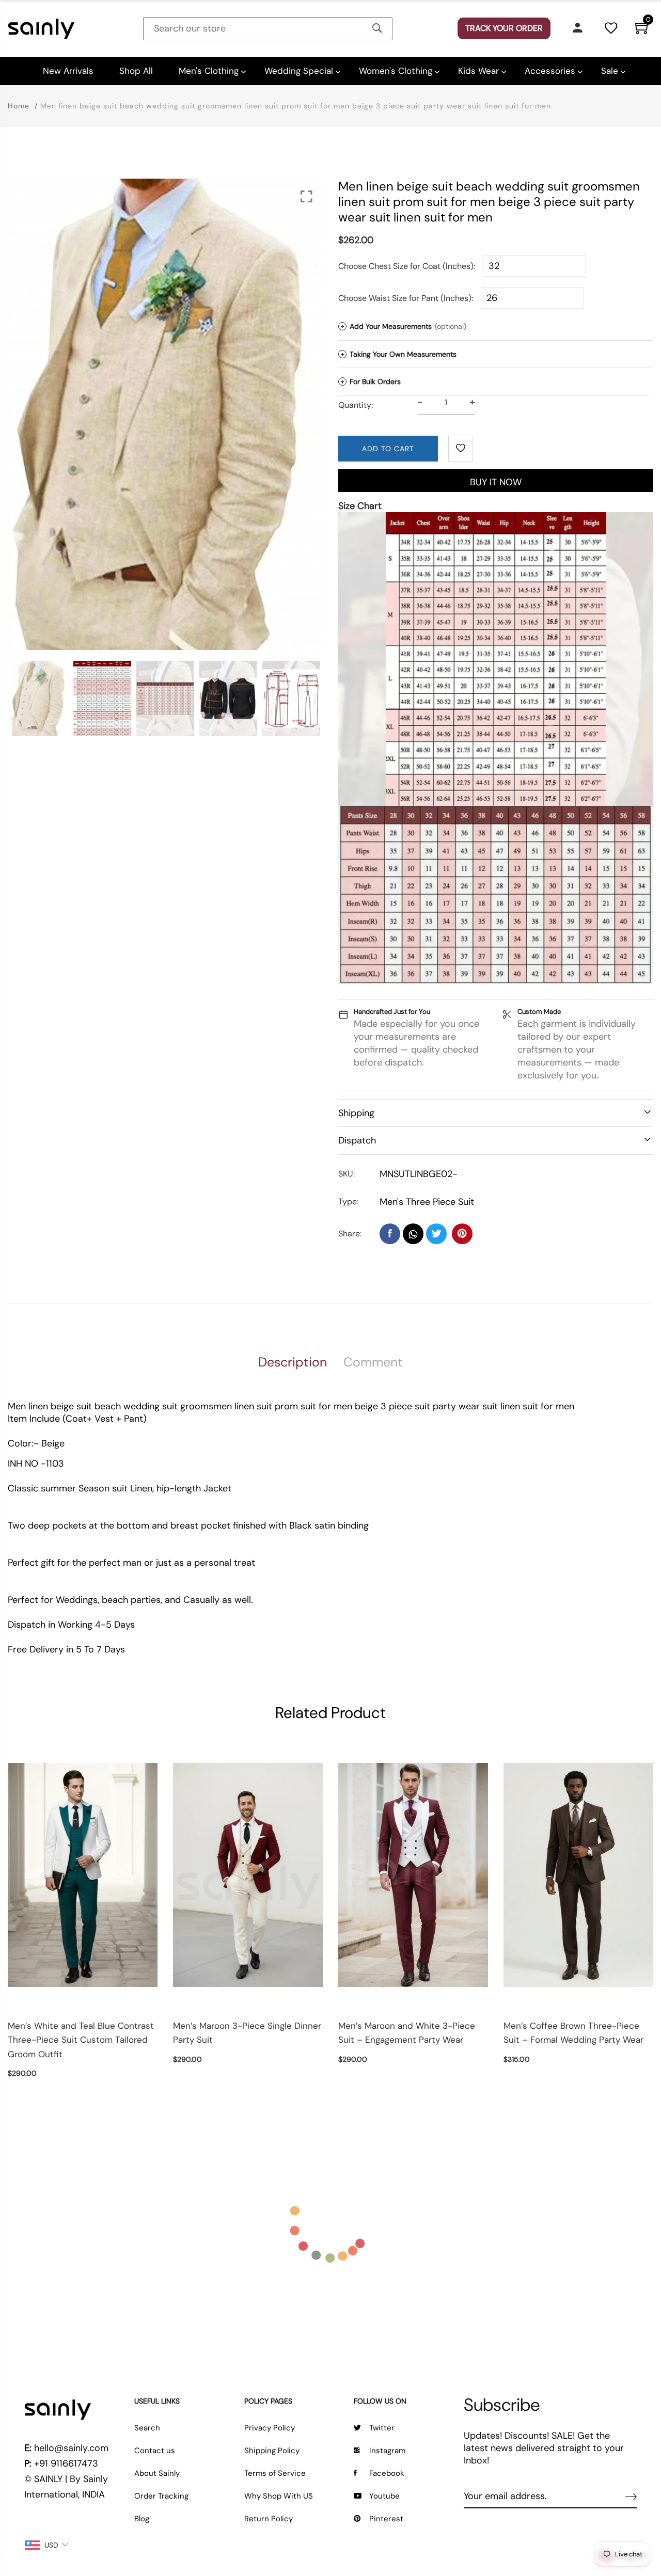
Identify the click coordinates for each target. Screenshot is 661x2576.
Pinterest (386, 2519)
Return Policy (269, 2519)
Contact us (155, 2451)
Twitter (382, 2428)
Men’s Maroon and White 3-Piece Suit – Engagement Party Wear (407, 2033)
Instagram (387, 2451)
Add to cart (388, 449)
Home (19, 106)
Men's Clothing (209, 71)
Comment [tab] (373, 1362)
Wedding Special (299, 71)
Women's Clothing (396, 71)
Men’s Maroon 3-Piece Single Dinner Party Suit (247, 2033)
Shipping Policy (272, 2451)
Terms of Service (275, 2473)
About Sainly (157, 2473)
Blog (142, 2519)
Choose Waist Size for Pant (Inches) (405, 298)
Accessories (550, 71)
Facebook (387, 2473)
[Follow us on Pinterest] (462, 1234)
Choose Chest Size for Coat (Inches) (406, 266)
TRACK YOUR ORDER (504, 28)
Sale (610, 71)
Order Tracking (161, 2496)
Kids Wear (478, 71)
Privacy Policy (270, 2428)
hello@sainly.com (71, 2448)
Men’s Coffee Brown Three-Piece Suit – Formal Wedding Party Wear (573, 2033)
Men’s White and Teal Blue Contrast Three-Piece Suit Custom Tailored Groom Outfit (81, 2040)
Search (147, 2428)
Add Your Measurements (404, 326)
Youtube (384, 2496)
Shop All (136, 71)
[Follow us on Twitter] (436, 1234)
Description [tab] (293, 1362)
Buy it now (496, 482)
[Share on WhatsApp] (413, 1234)
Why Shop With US (279, 2496)
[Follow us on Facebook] (390, 1234)
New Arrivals (68, 71)
